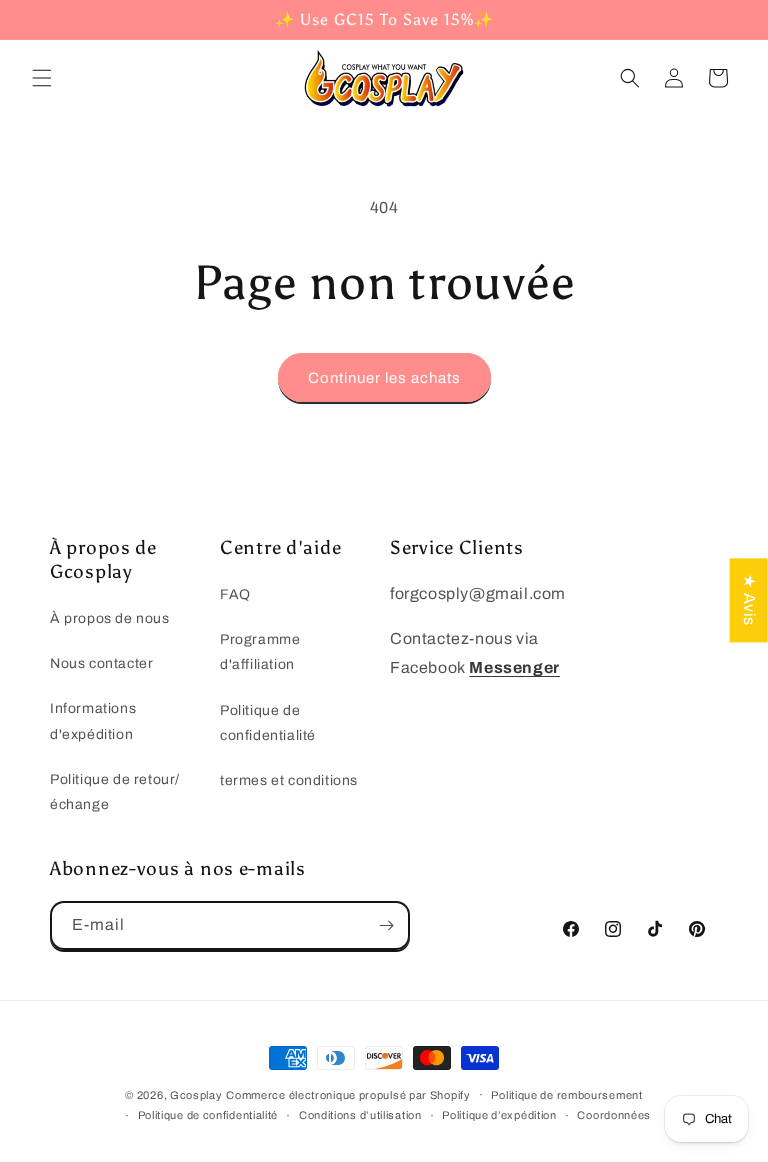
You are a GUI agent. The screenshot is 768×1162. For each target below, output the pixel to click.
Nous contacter (101, 663)
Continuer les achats (384, 378)
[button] (42, 78)
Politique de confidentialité (268, 723)
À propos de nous (110, 618)
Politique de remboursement (566, 1095)
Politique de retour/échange (115, 792)
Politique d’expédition (499, 1115)
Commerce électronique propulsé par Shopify (348, 1095)
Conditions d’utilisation (360, 1115)
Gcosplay (196, 1095)
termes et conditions (289, 780)
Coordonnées (614, 1115)
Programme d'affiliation (260, 652)
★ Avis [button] (749, 600)
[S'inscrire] (386, 925)
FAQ (235, 594)
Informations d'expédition (93, 721)
